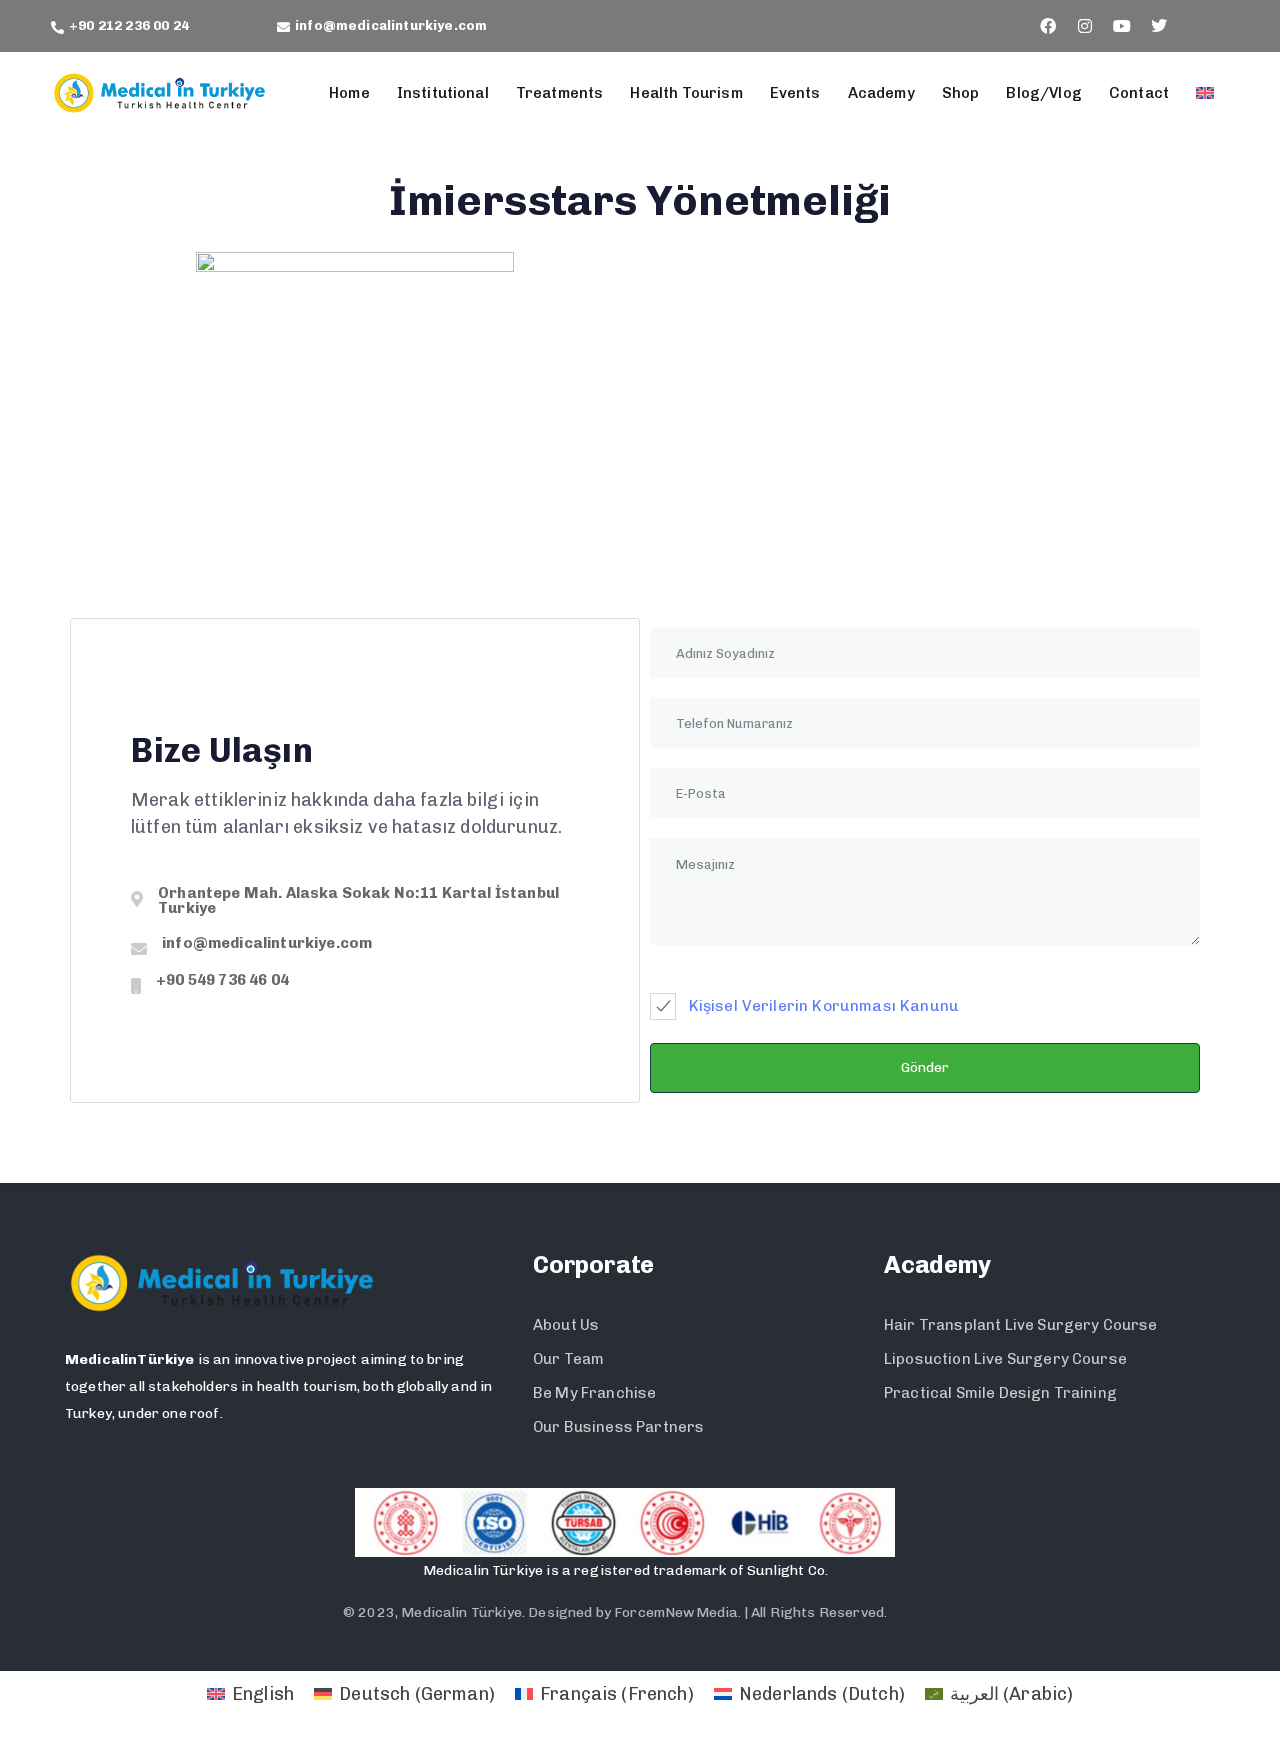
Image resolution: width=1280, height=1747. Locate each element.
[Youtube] (1122, 26)
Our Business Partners (618, 1427)
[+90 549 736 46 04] (355, 986)
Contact (1139, 93)
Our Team (568, 1359)
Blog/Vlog (1043, 93)
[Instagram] (1085, 26)
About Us (566, 1325)
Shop (961, 93)
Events (795, 93)
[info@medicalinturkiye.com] (355, 949)
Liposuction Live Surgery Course (1005, 1359)
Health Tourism (686, 93)
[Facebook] (1048, 26)
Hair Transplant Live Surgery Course (1021, 1325)
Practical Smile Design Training (1000, 1393)
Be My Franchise (594, 1393)
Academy (881, 93)
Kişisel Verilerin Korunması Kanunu (824, 1006)
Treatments (560, 93)
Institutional (443, 93)
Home (349, 93)
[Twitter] (1159, 26)
